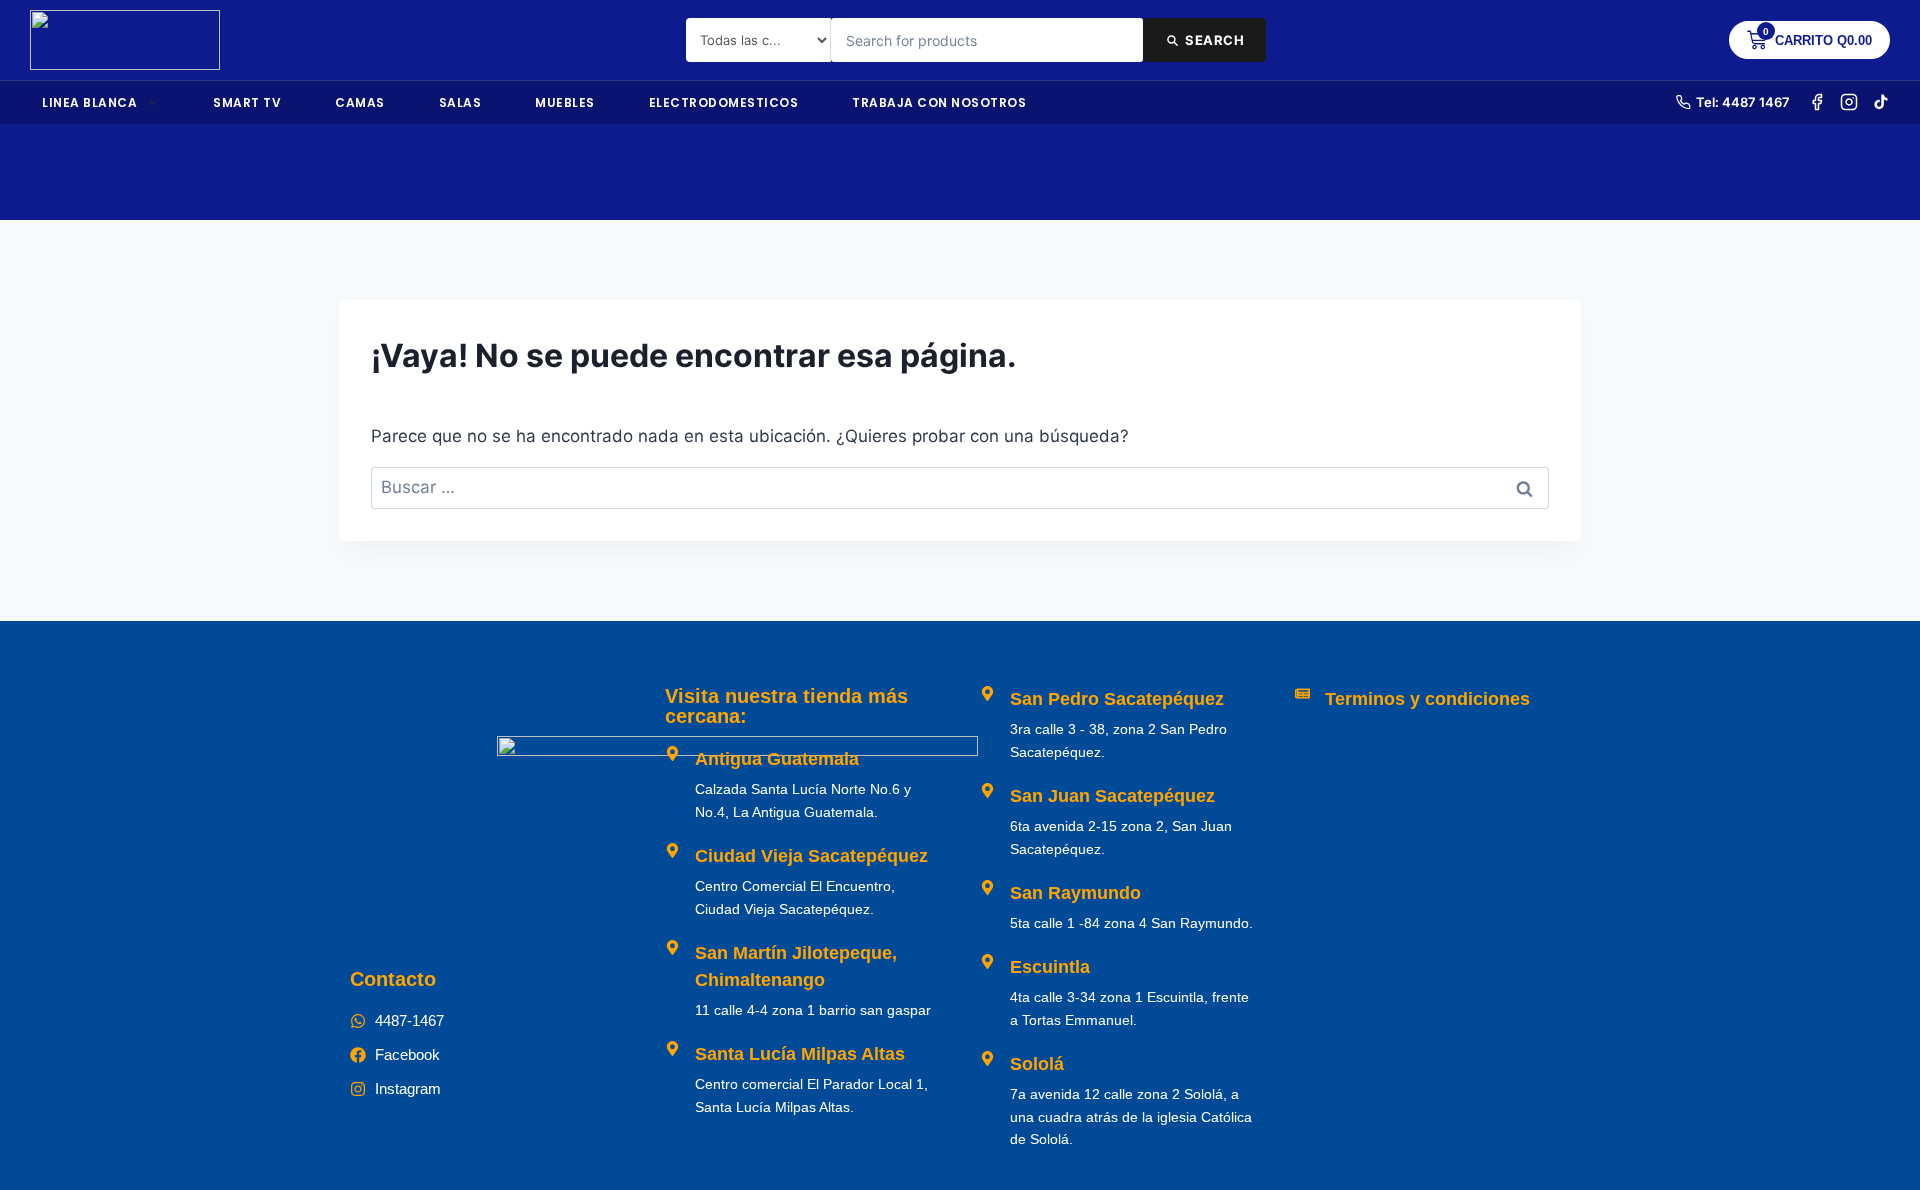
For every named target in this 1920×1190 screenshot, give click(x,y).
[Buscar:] (960, 487)
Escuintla (1050, 967)
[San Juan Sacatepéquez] (987, 790)
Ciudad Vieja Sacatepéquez (811, 856)
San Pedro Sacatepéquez (1117, 699)
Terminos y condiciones (1427, 699)
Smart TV (247, 102)
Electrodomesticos (724, 102)
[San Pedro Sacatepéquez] (987, 693)
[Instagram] (1849, 102)
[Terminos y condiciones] (1302, 693)
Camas (360, 102)
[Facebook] (1817, 102)
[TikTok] (1881, 102)
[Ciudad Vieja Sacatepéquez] (672, 850)
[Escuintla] (987, 961)
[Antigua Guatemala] (672, 753)
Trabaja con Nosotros (939, 102)
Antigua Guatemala (777, 759)
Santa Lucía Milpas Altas (800, 1054)
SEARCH (1214, 40)
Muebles (565, 102)
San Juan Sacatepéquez (1112, 796)
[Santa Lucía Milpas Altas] (672, 1048)
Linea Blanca (89, 102)
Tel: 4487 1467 (1743, 102)
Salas (460, 102)
